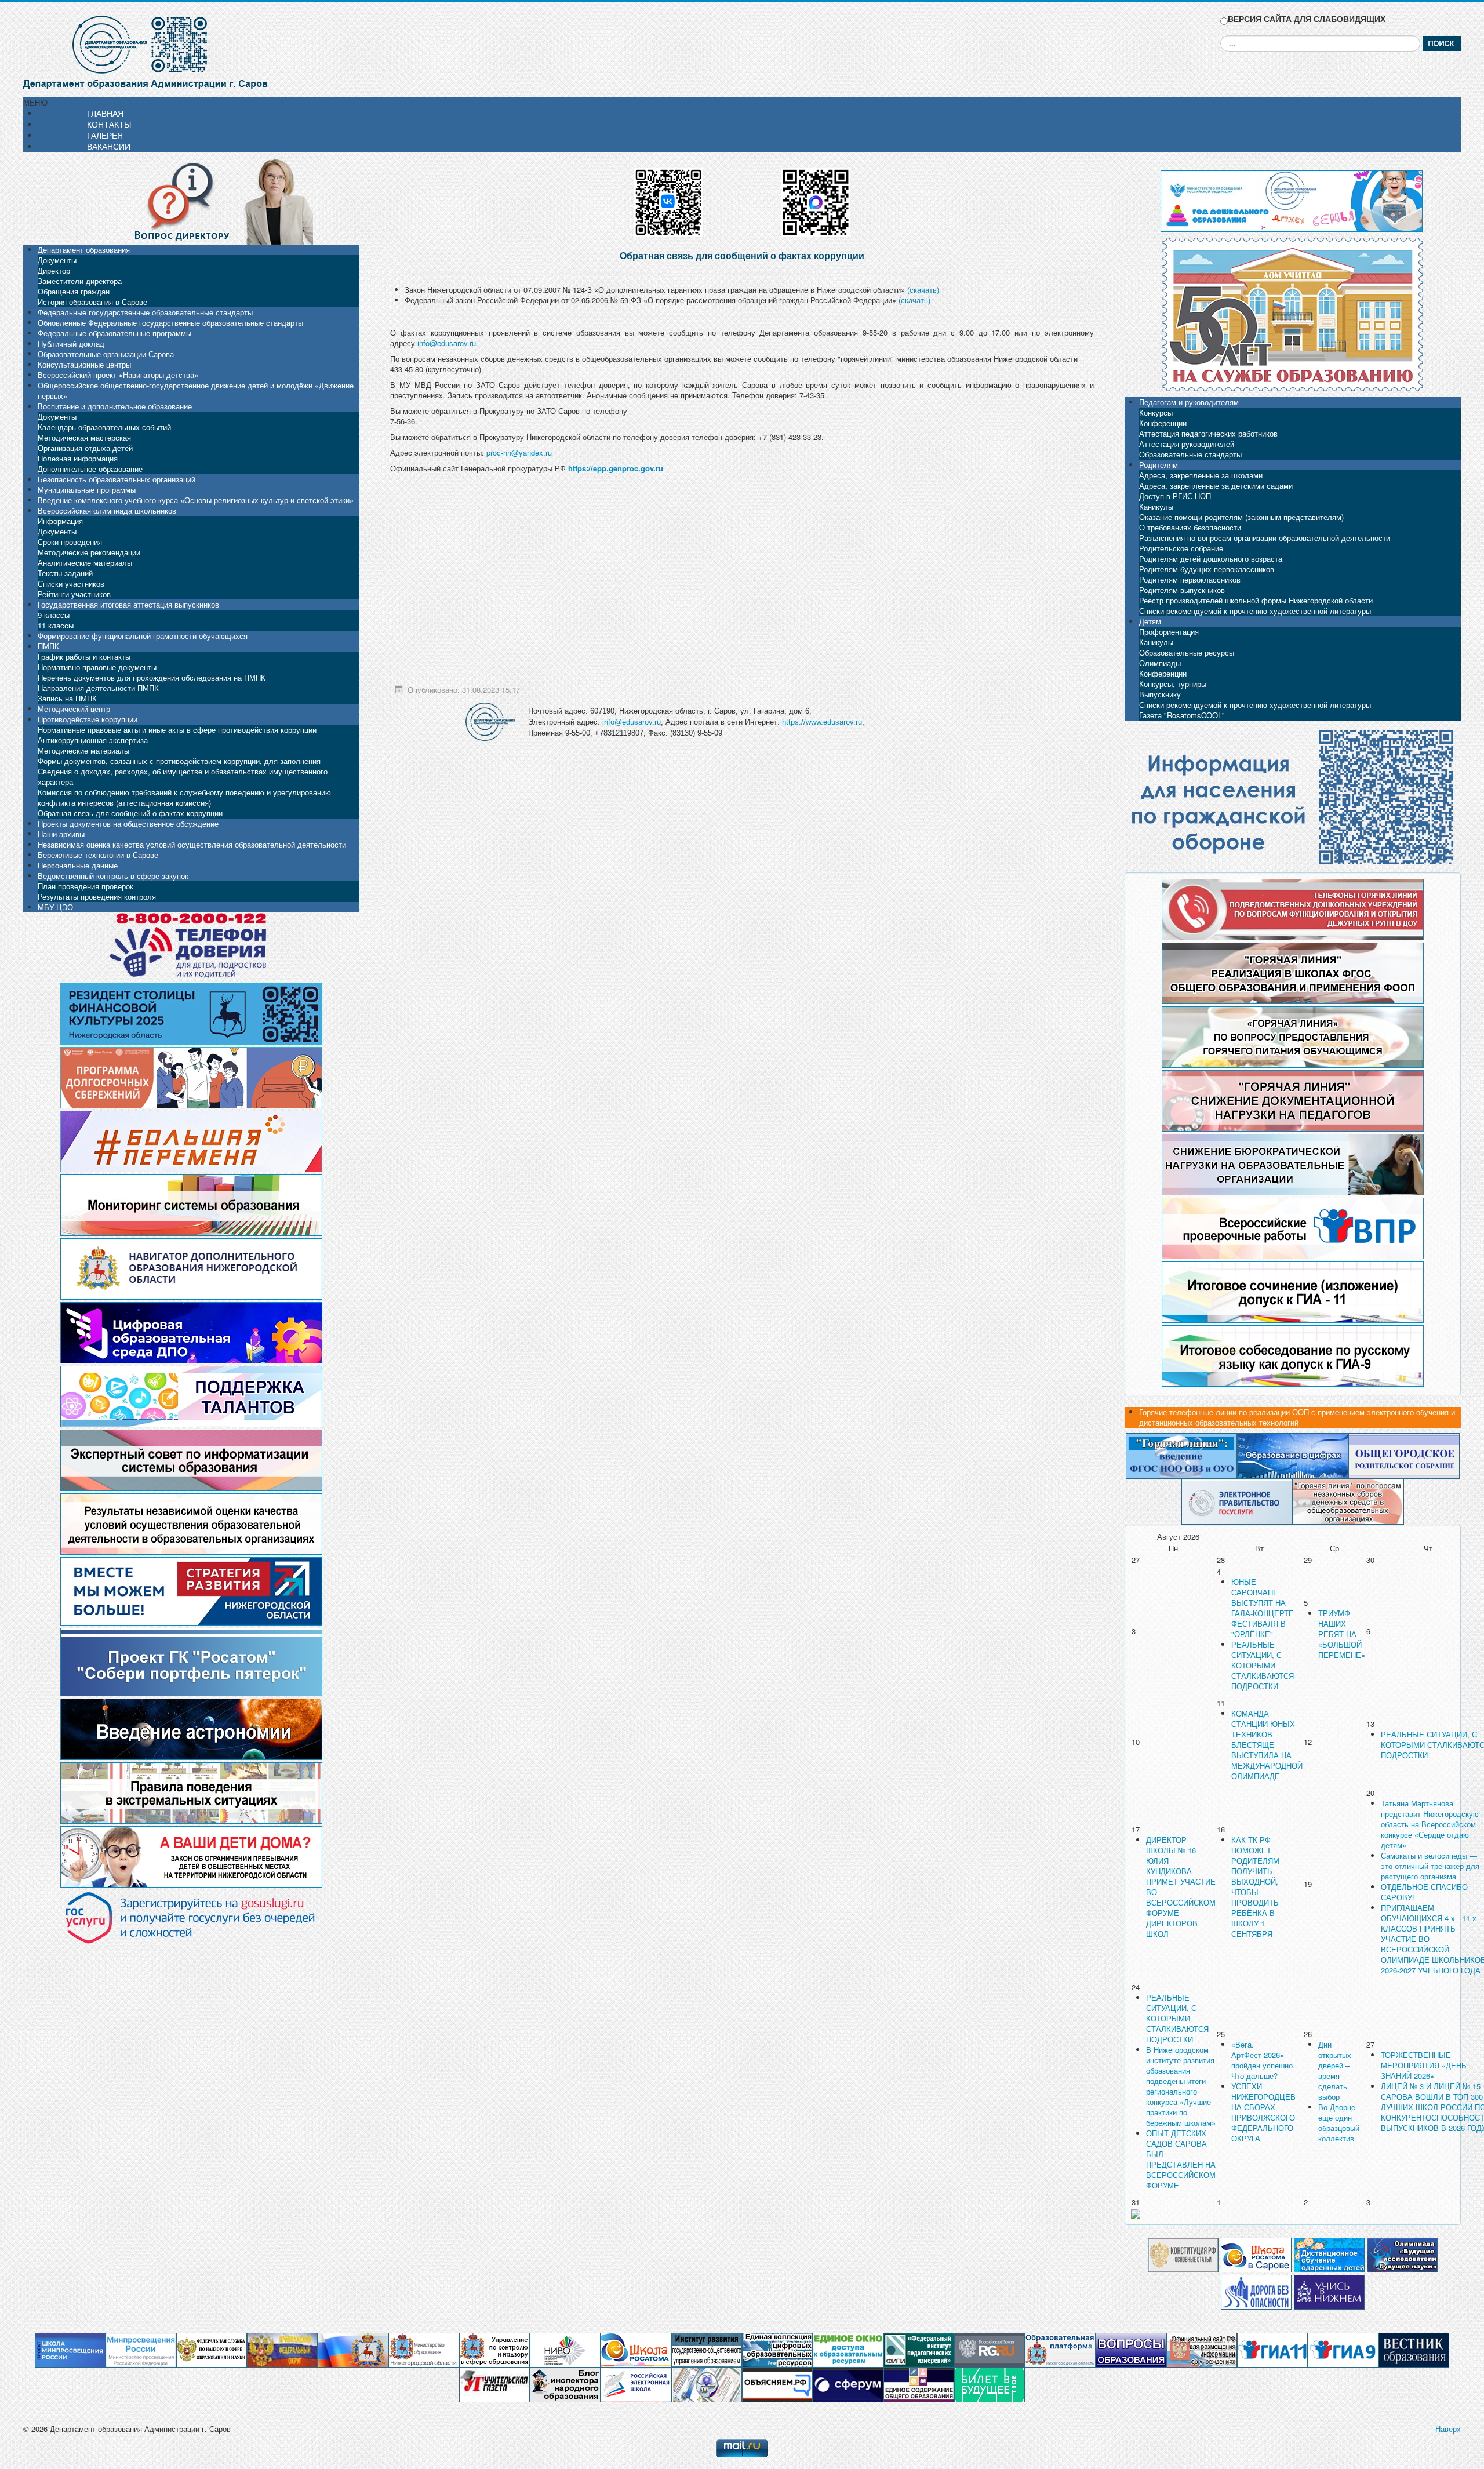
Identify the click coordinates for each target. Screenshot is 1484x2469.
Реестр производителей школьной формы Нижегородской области (1256, 600)
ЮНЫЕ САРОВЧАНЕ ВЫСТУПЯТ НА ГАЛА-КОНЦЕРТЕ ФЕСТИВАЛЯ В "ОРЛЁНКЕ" (1263, 1608)
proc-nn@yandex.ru (519, 452)
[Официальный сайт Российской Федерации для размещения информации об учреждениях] (1202, 2349)
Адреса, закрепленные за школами (1201, 475)
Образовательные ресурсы (1187, 652)
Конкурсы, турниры (1173, 684)
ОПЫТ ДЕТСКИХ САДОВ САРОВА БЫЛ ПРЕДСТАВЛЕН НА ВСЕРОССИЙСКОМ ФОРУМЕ (1181, 2159)
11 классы (56, 625)
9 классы (54, 615)
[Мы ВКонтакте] (668, 198)
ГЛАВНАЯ (105, 113)
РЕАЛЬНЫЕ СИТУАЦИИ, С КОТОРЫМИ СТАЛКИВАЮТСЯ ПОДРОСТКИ (1263, 1665)
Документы (57, 260)
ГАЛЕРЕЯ (105, 135)
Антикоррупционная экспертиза (93, 740)
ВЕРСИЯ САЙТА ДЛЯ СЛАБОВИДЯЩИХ (1307, 19)
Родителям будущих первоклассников (1207, 569)
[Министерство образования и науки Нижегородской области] (424, 2349)
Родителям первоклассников (1190, 579)
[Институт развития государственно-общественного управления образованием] (707, 2349)
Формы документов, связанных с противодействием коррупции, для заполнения (179, 761)
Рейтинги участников (74, 594)
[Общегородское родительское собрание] (1404, 1455)
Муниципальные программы (87, 490)
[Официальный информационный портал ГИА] (1343, 2349)
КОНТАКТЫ (109, 124)
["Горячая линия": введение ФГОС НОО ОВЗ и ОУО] (1181, 1455)
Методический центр (74, 709)
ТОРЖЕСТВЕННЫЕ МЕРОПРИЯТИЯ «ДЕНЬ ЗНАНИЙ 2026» (1424, 2065)
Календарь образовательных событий (104, 427)
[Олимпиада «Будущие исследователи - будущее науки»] (1402, 2254)
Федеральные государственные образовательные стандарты (145, 312)
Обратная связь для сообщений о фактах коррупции (130, 813)
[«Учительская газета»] (494, 2384)
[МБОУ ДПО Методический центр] (707, 2384)
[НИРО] (565, 2349)
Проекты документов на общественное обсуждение (128, 823)
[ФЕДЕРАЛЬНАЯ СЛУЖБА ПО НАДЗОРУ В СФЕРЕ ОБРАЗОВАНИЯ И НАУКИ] (212, 2349)
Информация (60, 521)
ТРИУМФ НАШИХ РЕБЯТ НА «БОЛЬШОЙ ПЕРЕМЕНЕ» (1342, 1634)
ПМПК (48, 646)
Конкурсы (1156, 412)
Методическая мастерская (84, 437)
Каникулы (1156, 506)
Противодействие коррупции (88, 719)
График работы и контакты (84, 657)
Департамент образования (84, 250)
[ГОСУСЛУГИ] (1237, 1501)
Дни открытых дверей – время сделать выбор (1335, 2070)
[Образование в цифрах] (1293, 1455)
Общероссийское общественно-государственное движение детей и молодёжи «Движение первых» (196, 390)
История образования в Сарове (92, 302)
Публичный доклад (71, 343)
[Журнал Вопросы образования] (1131, 2349)
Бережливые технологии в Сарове (98, 855)
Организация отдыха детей (85, 448)
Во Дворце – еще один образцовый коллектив (1340, 2123)
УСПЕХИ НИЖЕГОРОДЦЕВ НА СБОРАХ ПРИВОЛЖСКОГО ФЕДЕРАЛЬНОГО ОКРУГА (1263, 2112)
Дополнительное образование (90, 469)
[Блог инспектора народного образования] (565, 2384)
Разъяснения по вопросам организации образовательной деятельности (1265, 538)
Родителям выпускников (1182, 590)
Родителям (1159, 465)
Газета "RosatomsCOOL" (1182, 715)
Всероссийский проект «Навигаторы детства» (118, 375)
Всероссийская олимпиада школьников (107, 510)
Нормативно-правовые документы (97, 667)
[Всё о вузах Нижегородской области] (1329, 2291)
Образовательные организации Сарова (106, 354)
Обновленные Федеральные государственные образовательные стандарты (170, 323)
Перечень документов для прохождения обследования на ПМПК (152, 677)
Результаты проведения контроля (97, 897)
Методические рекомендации (89, 552)
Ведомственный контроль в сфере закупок (113, 876)
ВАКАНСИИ (109, 146)
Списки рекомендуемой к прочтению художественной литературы (1255, 611)
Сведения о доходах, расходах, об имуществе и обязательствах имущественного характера (183, 777)
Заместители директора (80, 281)
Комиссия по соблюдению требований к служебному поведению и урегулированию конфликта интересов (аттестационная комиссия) (184, 797)
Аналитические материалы (85, 563)
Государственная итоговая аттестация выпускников (128, 604)
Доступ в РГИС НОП (1175, 496)
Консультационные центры (84, 364)
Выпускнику (1160, 694)
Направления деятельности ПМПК (98, 688)
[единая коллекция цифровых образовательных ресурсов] (777, 2349)
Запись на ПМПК (67, 698)
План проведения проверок (86, 886)
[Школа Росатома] (1256, 2254)
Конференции (1163, 423)
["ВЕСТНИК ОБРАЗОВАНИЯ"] (1414, 2349)
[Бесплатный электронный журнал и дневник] (1060, 2349)
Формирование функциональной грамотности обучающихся (143, 636)
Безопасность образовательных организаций (117, 479)
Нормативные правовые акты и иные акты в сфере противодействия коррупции (177, 730)
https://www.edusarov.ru (822, 722)
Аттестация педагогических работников (1208, 433)
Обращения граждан (74, 291)
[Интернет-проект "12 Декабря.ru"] (1183, 2254)
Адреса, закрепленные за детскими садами (1216, 486)
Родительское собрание (1181, 548)
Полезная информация (78, 458)
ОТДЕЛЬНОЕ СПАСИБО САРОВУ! (1424, 1892)
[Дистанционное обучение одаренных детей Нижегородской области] (1329, 2254)
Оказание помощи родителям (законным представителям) (1241, 517)
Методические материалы (83, 750)
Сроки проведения (70, 542)
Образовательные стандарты (1190, 454)
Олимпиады (1160, 663)
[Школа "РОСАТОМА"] (636, 2349)
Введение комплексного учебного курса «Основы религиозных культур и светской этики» (196, 500)
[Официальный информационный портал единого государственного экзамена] (1272, 2349)
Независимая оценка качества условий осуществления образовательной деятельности (192, 844)
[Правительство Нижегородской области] (353, 2349)
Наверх (1448, 2429)
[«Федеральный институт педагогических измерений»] (919, 2349)
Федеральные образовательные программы (114, 333)
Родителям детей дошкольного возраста (1211, 559)
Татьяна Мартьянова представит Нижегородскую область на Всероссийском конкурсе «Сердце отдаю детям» (1430, 1824)
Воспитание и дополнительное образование (115, 406)
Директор (54, 270)
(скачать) (923, 290)
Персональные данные (78, 865)
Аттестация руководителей (1187, 444)
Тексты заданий (65, 573)
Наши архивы (61, 834)
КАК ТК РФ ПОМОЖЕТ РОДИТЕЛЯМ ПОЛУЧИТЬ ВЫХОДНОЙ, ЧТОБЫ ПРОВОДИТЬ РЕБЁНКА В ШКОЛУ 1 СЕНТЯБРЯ (1255, 1887)
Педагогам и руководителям (1189, 402)
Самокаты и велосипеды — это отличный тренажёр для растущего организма (1430, 1866)
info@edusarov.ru (447, 343)
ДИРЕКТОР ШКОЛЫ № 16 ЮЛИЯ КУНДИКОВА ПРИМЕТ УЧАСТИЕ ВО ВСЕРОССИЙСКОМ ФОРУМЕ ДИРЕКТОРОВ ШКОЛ (1181, 1887)
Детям (1150, 621)
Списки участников (71, 583)
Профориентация (1169, 632)
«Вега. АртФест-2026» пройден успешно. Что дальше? (1263, 2060)
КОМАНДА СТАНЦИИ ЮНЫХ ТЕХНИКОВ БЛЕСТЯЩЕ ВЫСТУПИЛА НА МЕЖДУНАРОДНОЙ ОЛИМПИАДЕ (1267, 1745)
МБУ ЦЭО (55, 907)
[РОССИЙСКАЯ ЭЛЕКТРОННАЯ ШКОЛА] (636, 2384)
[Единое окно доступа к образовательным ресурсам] (848, 2349)
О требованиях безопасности (1190, 527)
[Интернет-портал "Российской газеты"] (990, 2349)
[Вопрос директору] (191, 200)
